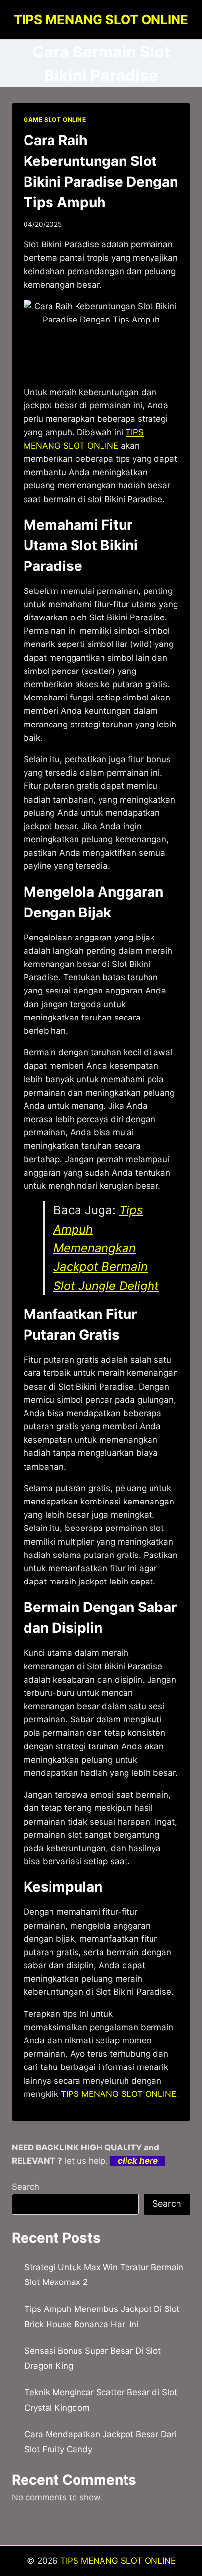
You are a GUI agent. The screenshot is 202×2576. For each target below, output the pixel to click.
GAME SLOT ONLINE (55, 120)
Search (25, 2187)
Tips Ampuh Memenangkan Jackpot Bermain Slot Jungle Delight (106, 1248)
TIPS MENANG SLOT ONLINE (118, 2094)
